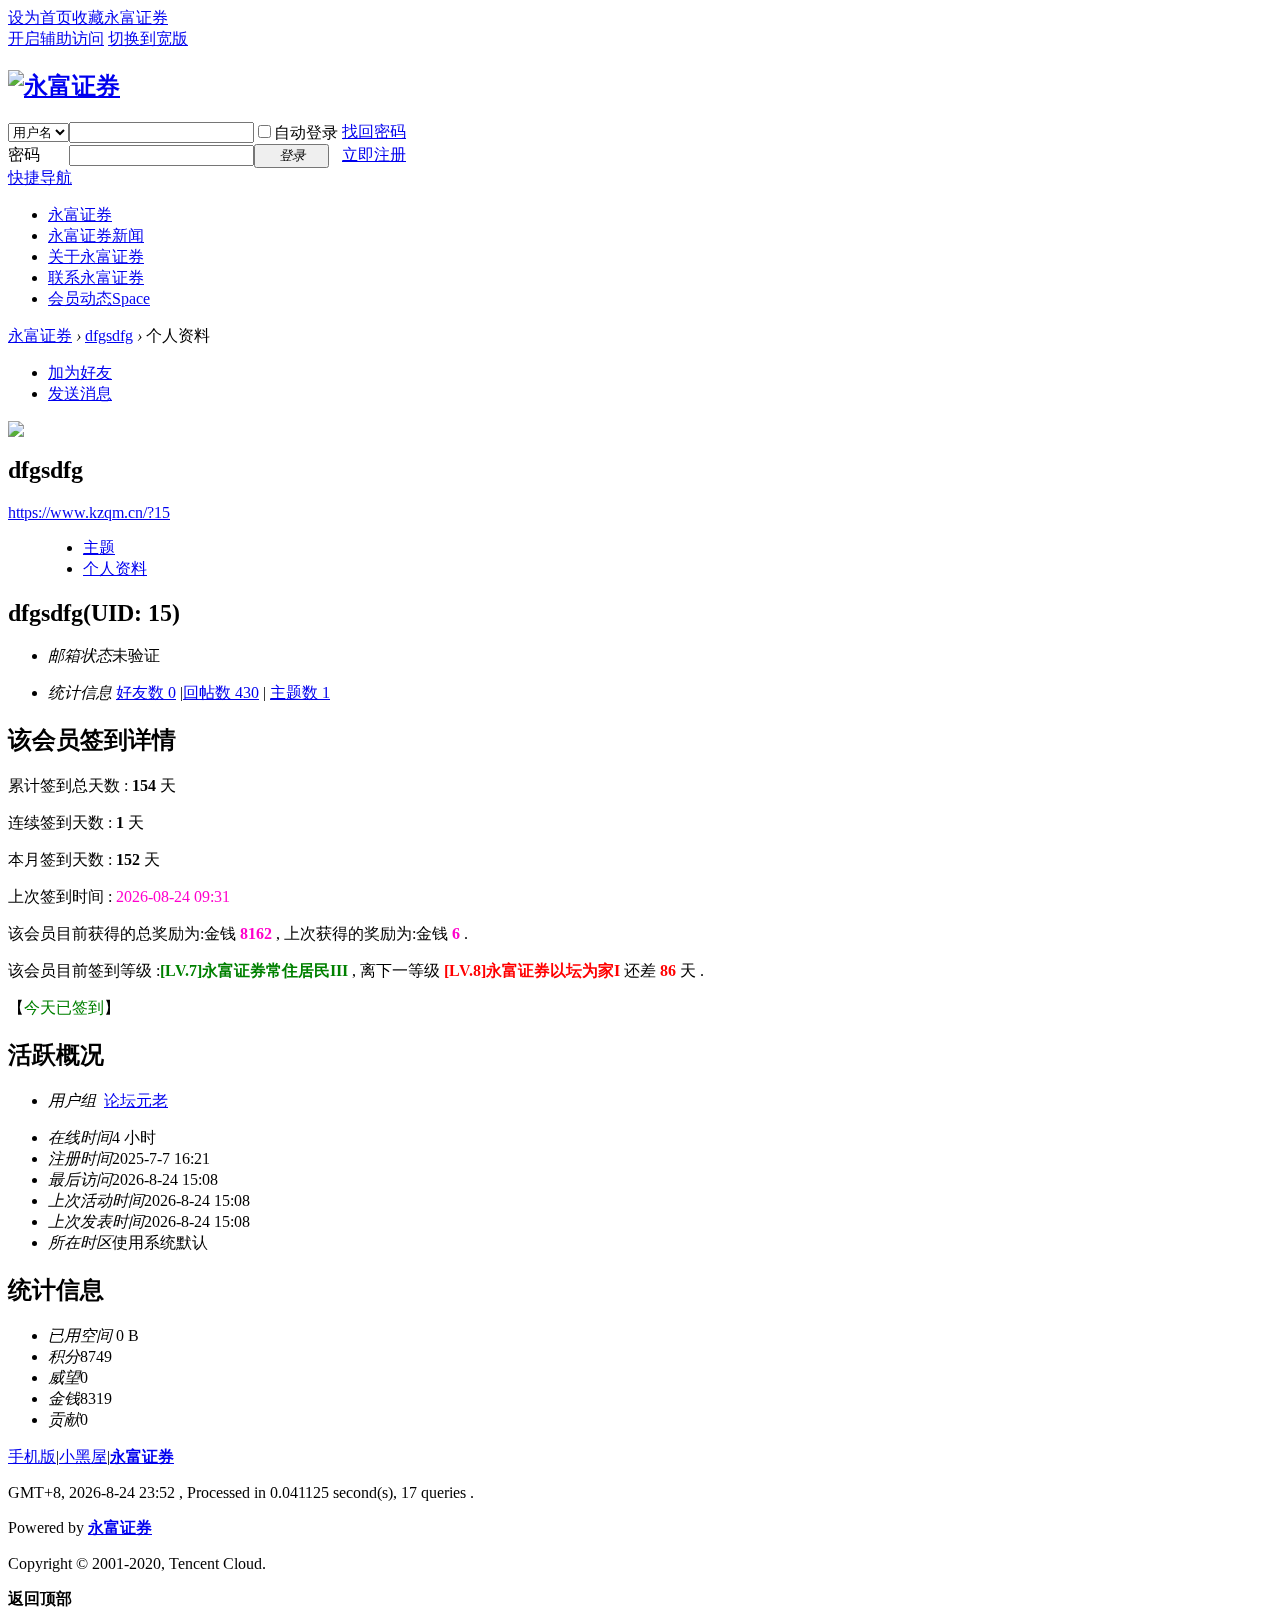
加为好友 (80, 372)
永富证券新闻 (96, 235)
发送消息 (80, 393)
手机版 (32, 1456)
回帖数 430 (221, 692)
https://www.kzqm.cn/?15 (89, 512)
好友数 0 (146, 692)
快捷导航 (40, 177)
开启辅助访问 (56, 38)
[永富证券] (64, 86)
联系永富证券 (96, 277)
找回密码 (374, 131)
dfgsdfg (109, 335)
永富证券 (80, 214)
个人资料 (115, 568)
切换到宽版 (148, 38)
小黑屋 (83, 1456)
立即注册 (374, 154)
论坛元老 (136, 1100)
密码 (24, 154)
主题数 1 (300, 692)
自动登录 (306, 132)
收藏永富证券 (120, 17)
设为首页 (40, 17)
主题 (99, 547)
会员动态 (99, 298)
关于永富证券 (96, 256)
